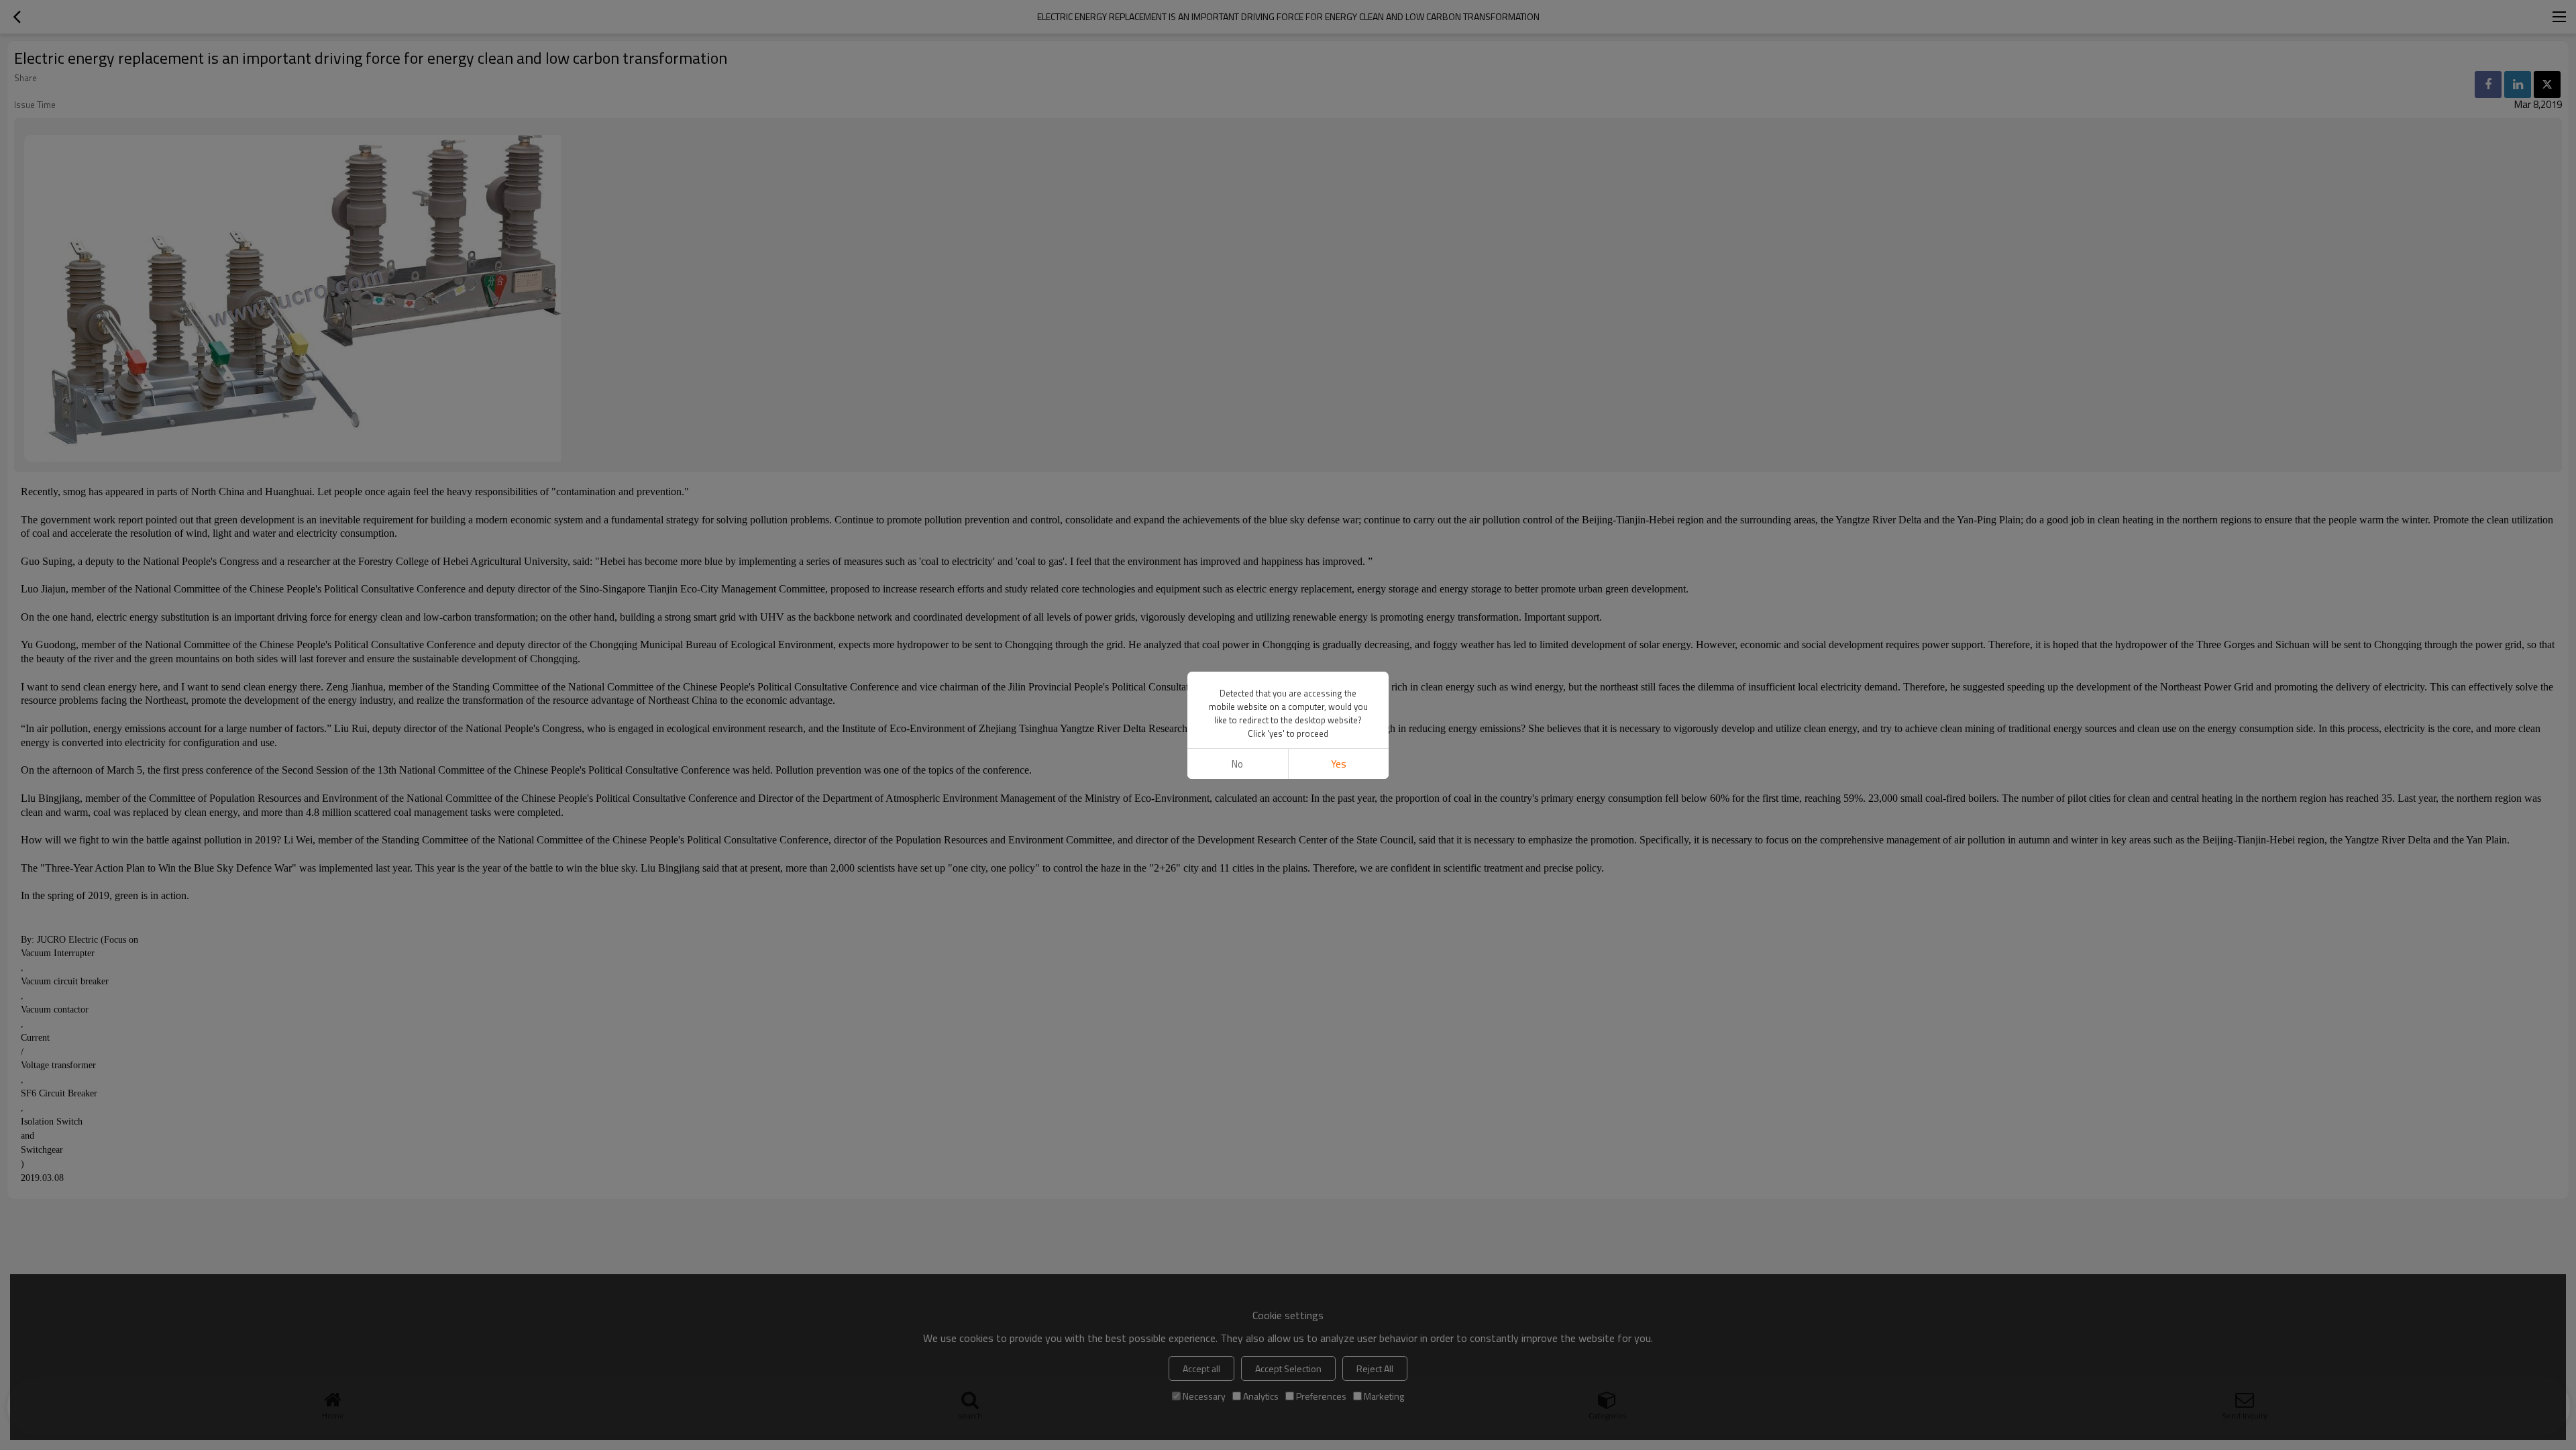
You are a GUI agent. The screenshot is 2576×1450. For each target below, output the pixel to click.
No (1237, 764)
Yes (1339, 764)
